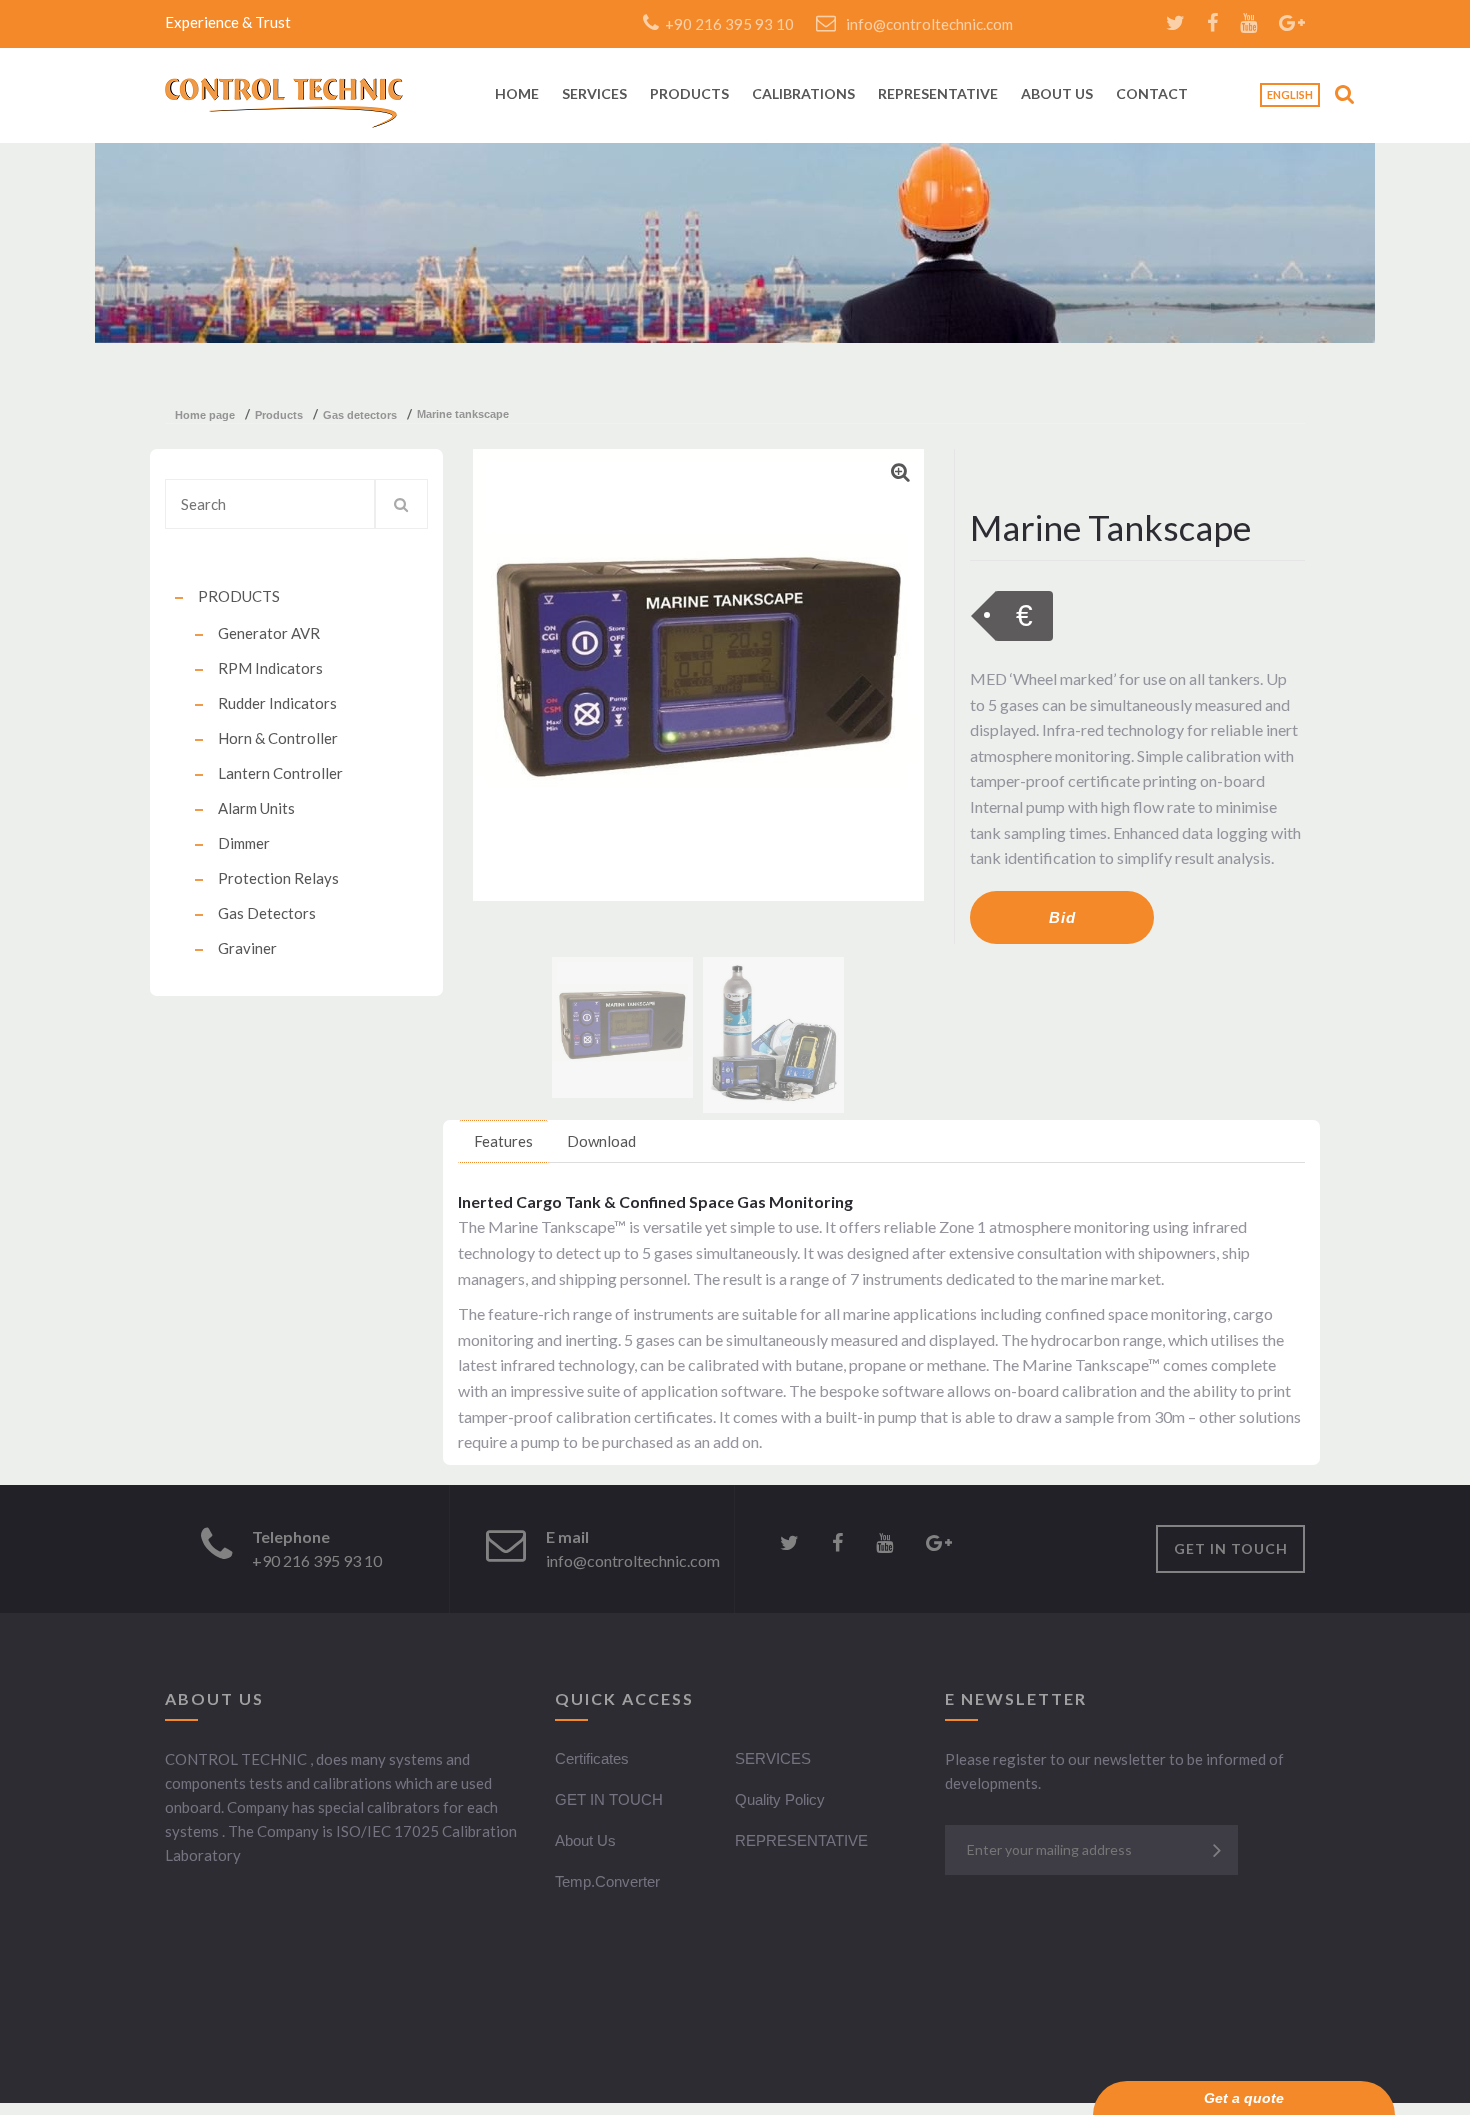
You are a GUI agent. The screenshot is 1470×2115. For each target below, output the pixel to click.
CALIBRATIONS (803, 94)
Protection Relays (278, 878)
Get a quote (1244, 2098)
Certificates (592, 1758)
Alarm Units (256, 808)
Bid (1062, 917)
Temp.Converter (607, 1881)
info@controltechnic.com (929, 24)
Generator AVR (269, 633)
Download (601, 1141)
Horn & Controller (278, 738)
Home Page (205, 415)
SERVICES (594, 94)
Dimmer (244, 843)
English (1290, 94)
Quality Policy (780, 1799)
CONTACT (1152, 94)
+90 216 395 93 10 (726, 24)
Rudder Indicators (277, 703)
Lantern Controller (280, 773)
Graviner (247, 948)
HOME (517, 94)
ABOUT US (1057, 94)
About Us (585, 1840)
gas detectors (360, 415)
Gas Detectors (267, 913)
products (279, 415)
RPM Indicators (270, 668)
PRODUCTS (689, 94)
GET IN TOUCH (1231, 1548)
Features (503, 1141)
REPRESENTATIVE (938, 94)
